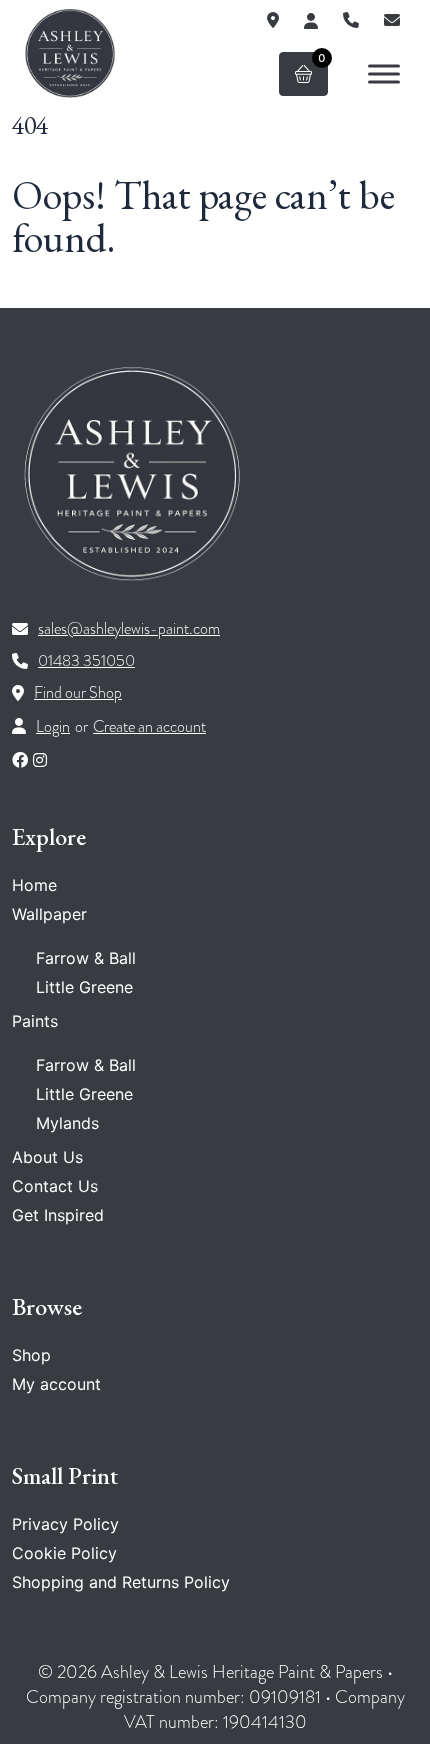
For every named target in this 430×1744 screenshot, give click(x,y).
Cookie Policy (64, 1553)
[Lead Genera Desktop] (70, 53)
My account (56, 1384)
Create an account (149, 727)
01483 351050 (86, 661)
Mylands (67, 1123)
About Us (47, 1157)
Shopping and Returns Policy (121, 1582)
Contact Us (55, 1186)
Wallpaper (49, 914)
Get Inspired (58, 1215)
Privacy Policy (65, 1524)
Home (34, 885)
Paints (35, 1021)
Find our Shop (78, 693)
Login (53, 727)
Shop (31, 1355)
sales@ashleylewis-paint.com (129, 629)
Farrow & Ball (86, 958)
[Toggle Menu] (384, 73)
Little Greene (84, 987)
